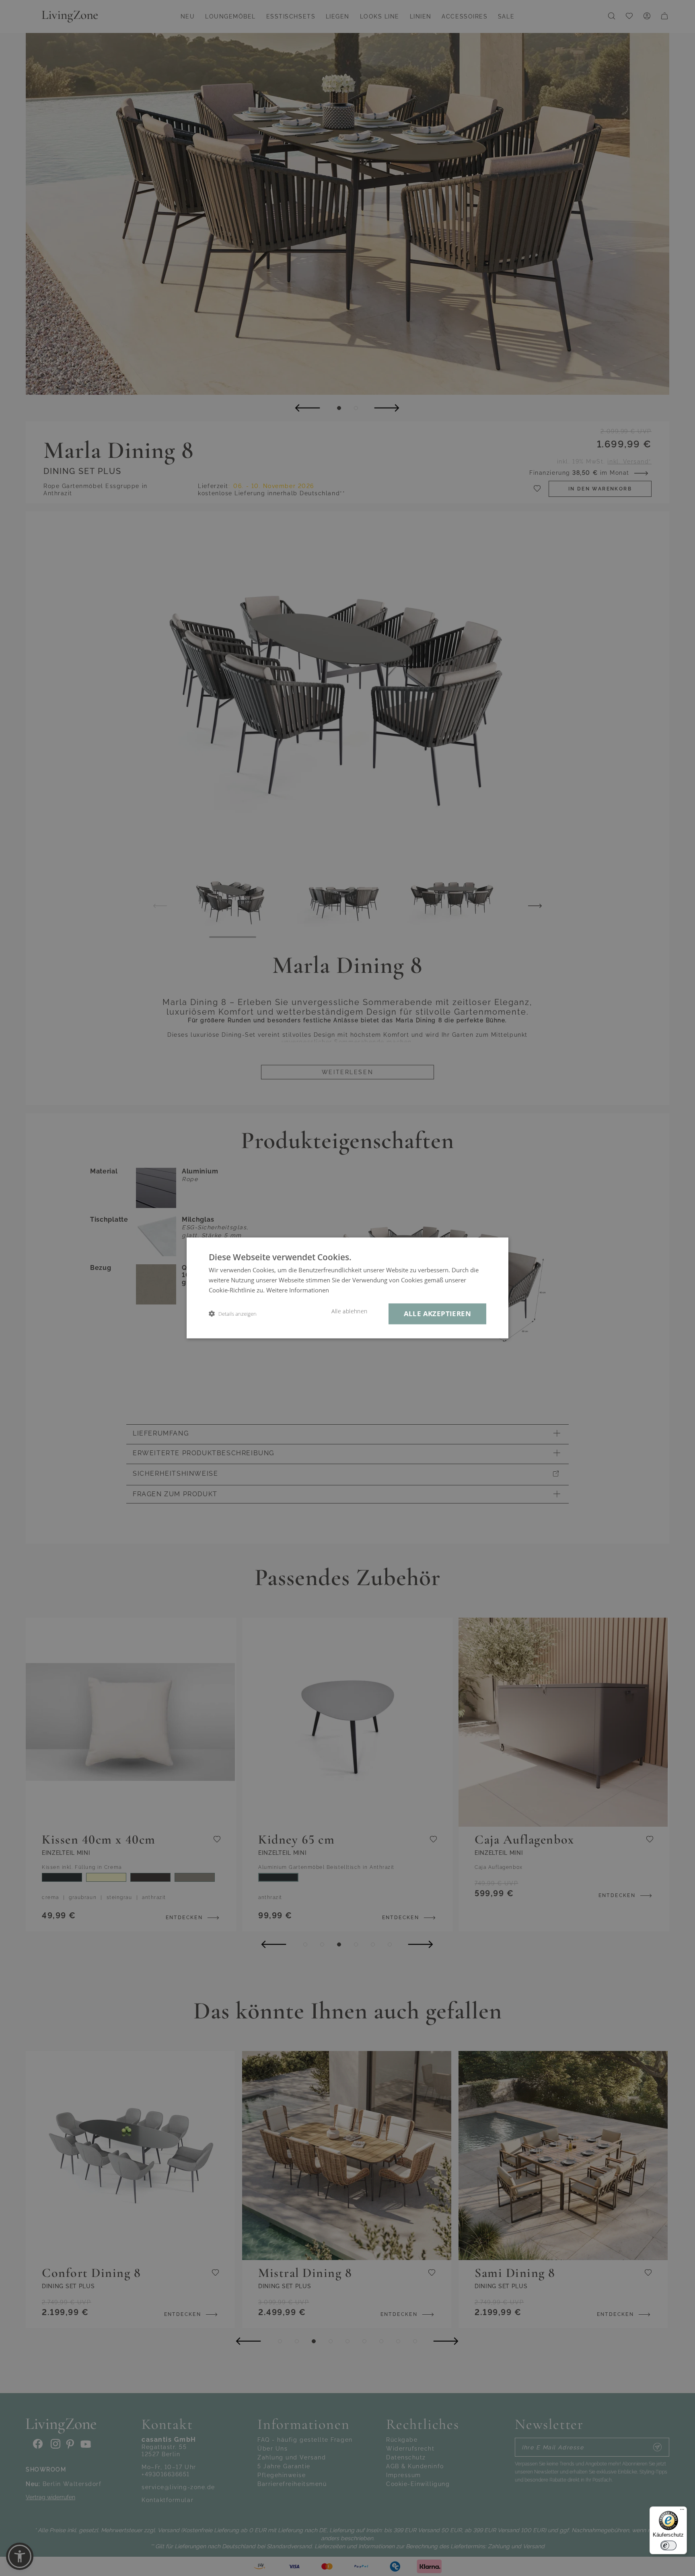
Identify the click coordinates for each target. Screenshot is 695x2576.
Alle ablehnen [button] (349, 1311)
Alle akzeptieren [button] (437, 1314)
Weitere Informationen (298, 1290)
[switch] (668, 2545)
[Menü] (682, 2511)
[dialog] (347, 1288)
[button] (233, 1314)
